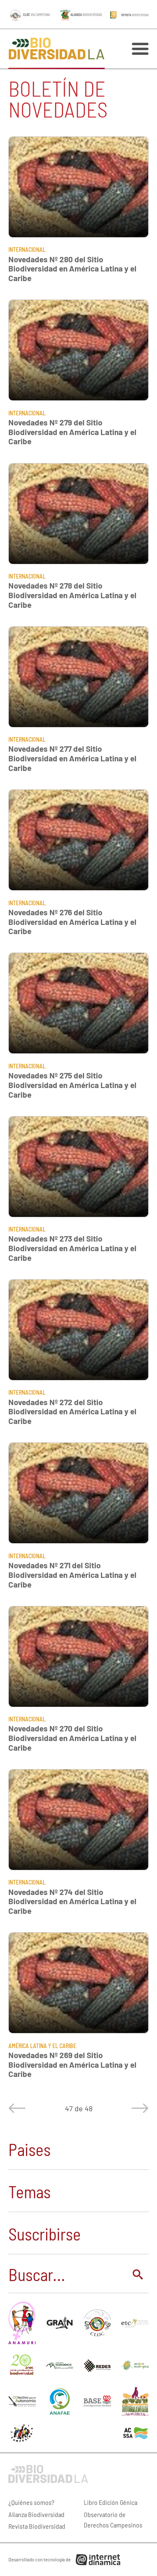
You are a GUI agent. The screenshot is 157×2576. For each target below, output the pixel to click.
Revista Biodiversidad (37, 2526)
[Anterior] (19, 2108)
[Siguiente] (138, 2108)
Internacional (27, 250)
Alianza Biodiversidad (36, 2514)
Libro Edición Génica (111, 2502)
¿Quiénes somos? (31, 2502)
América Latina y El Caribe (42, 2046)
